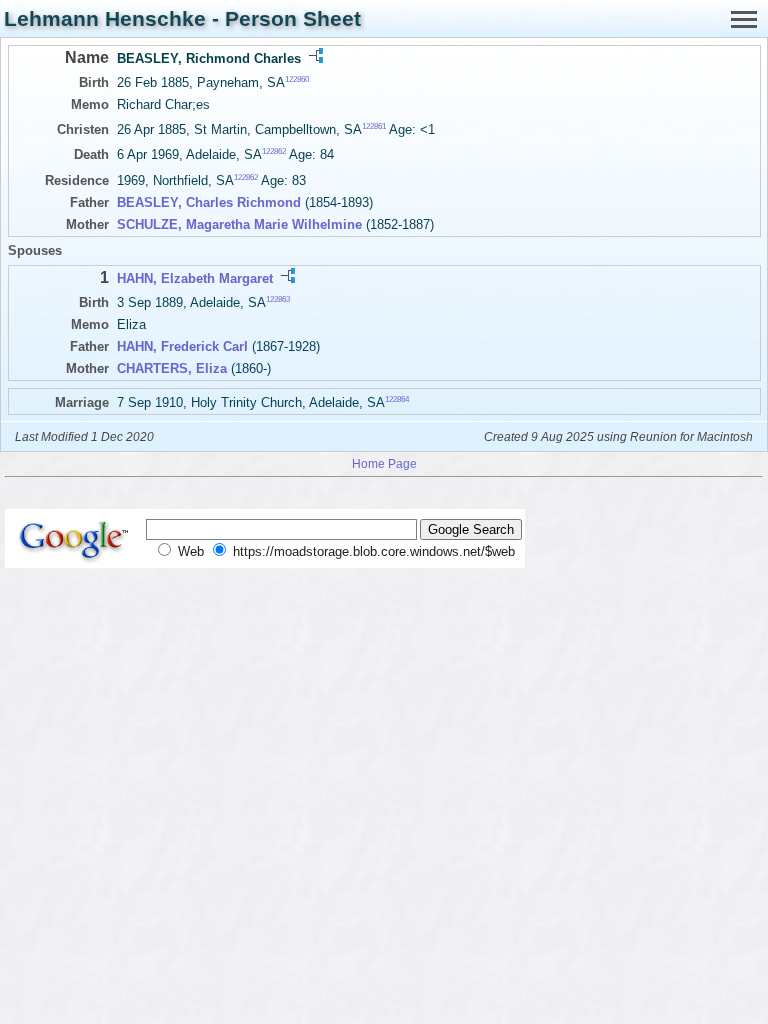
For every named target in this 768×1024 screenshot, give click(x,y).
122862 (274, 151)
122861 (374, 126)
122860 (297, 79)
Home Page (384, 463)
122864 (397, 399)
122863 (278, 299)
